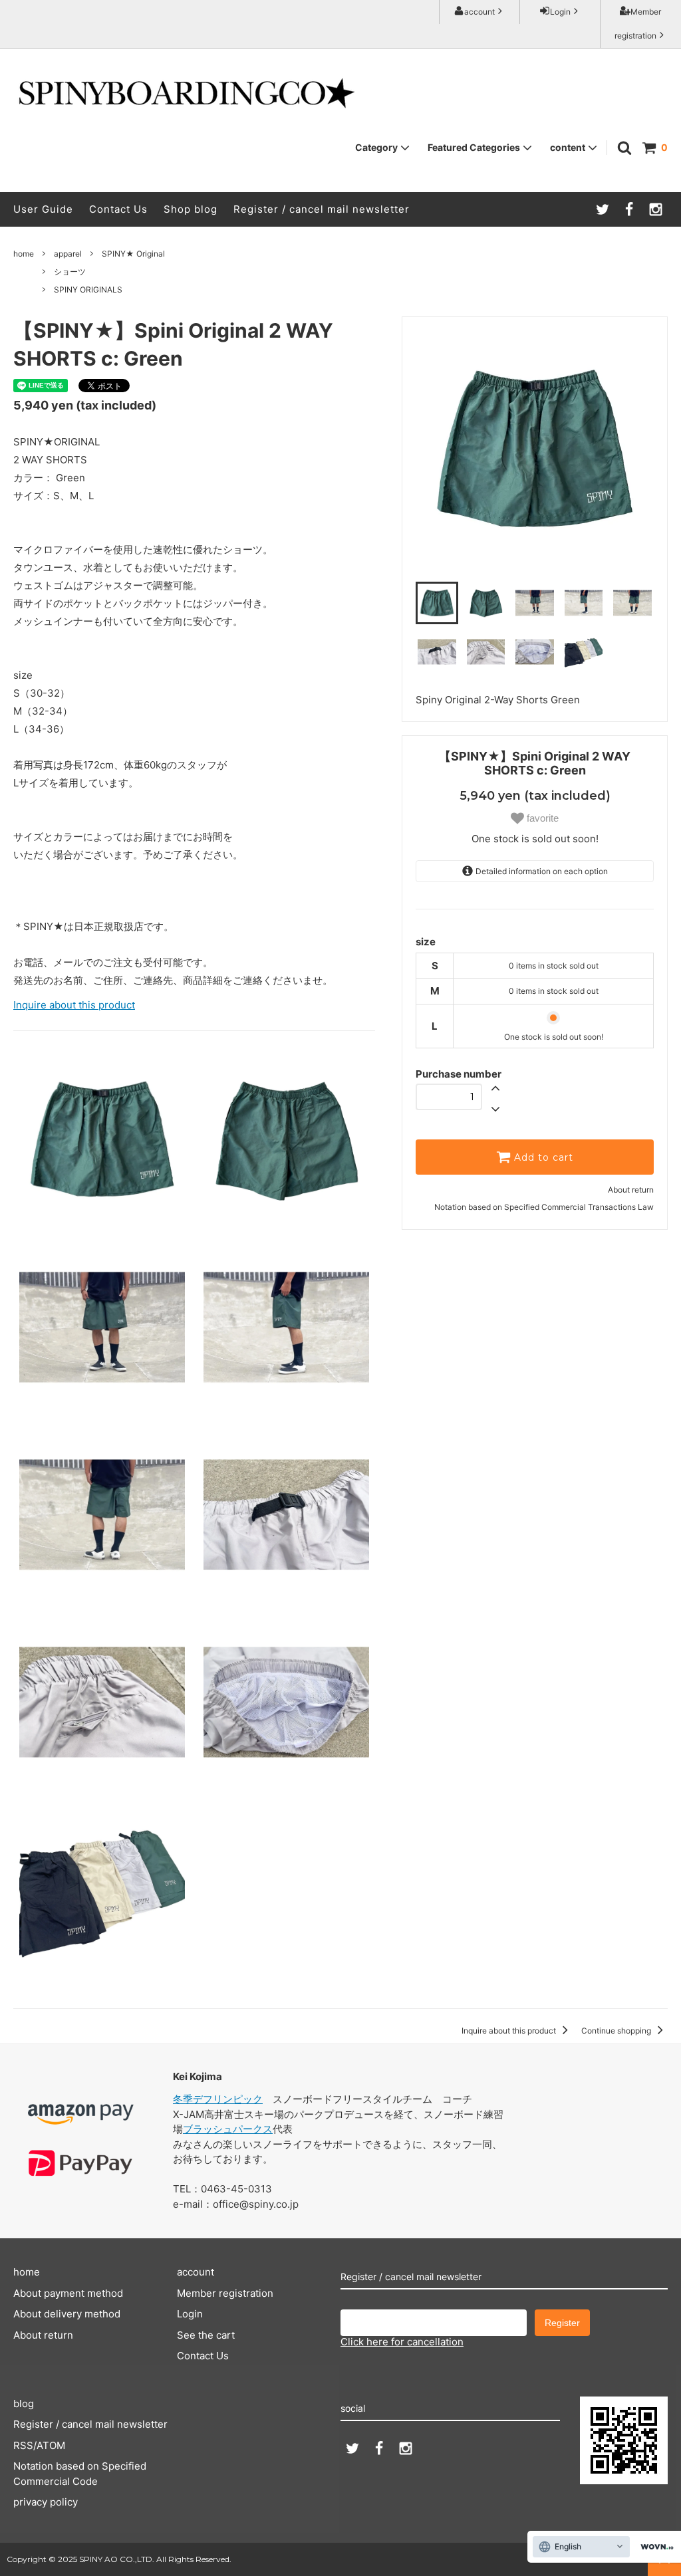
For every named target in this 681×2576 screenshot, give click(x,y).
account (479, 12)
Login (560, 12)
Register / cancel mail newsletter (322, 209)
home (24, 254)
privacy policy (46, 2502)
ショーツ (70, 272)
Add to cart (542, 1157)
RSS (23, 2445)
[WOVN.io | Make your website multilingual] (654, 2547)
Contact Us (118, 209)
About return (631, 1190)
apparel (68, 254)
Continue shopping (617, 2031)
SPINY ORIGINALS (88, 290)
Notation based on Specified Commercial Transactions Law (544, 1207)
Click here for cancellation (402, 2342)
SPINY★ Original (133, 254)
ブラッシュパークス (228, 2129)
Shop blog (191, 209)
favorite (541, 818)
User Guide (43, 209)
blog (24, 2403)
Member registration (638, 24)
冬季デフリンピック (218, 2099)
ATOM (51, 2445)
